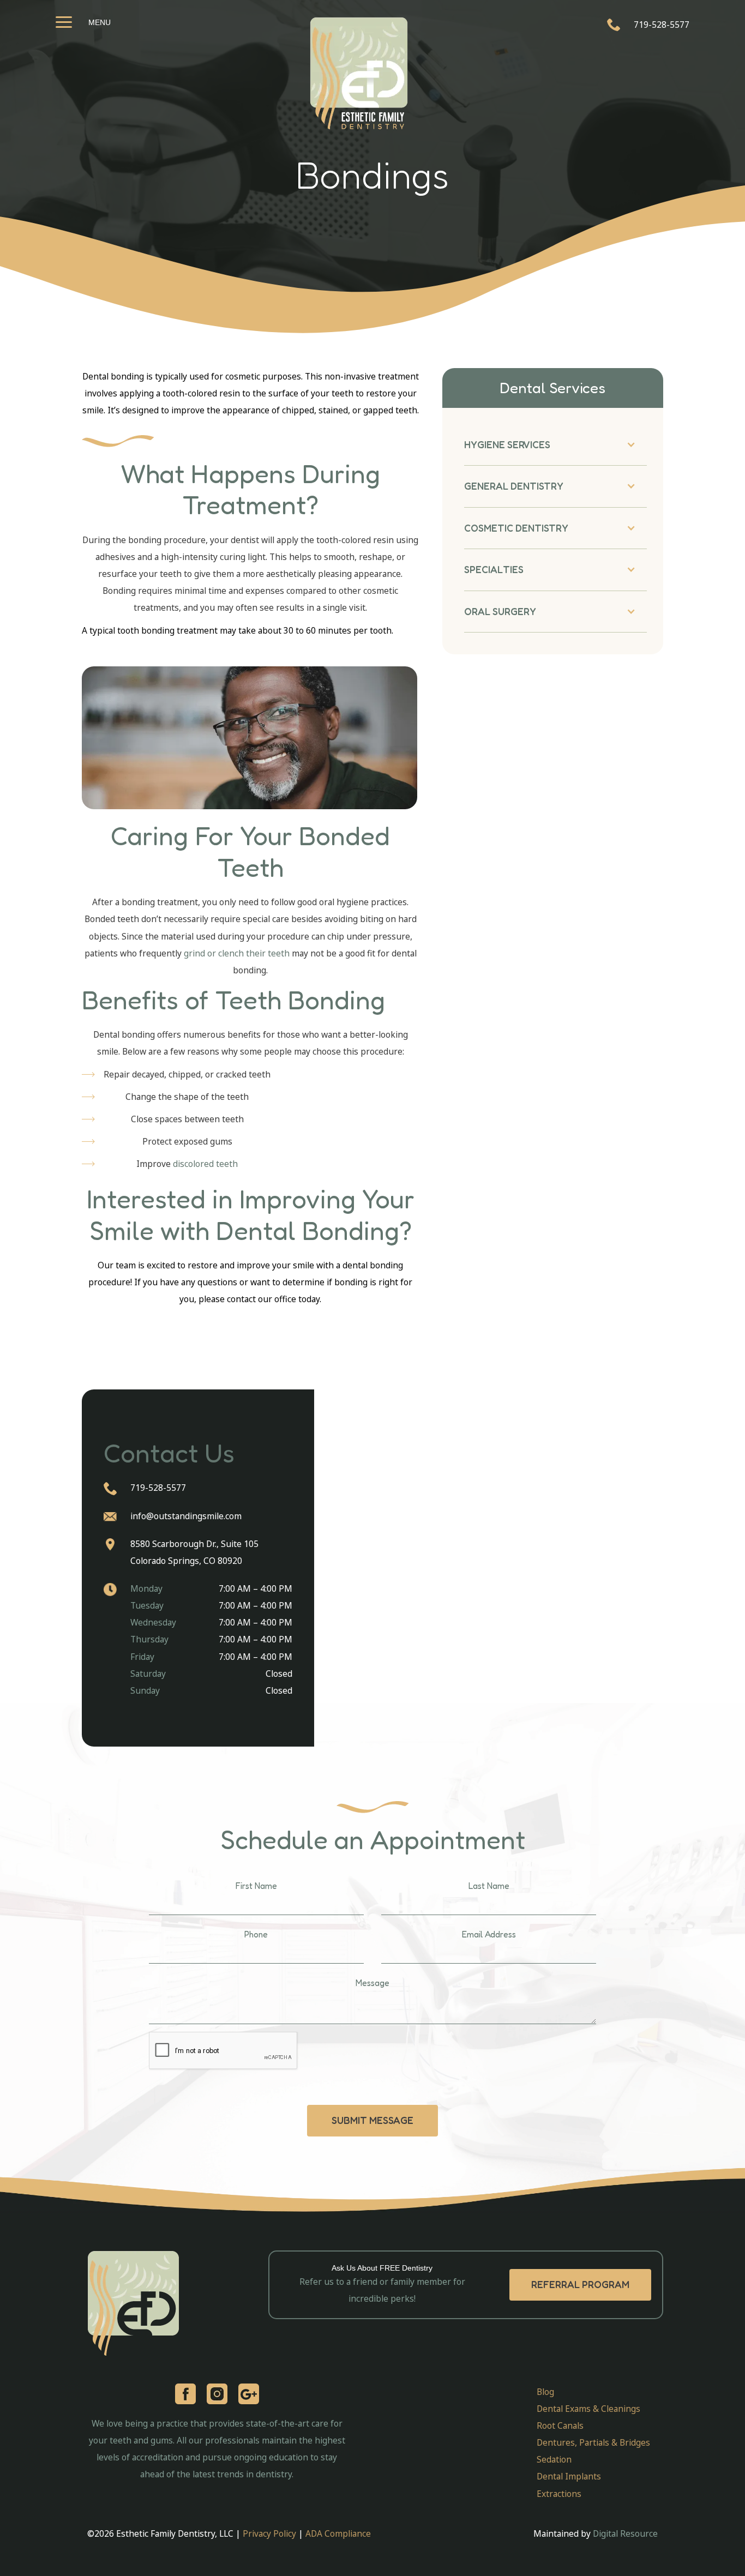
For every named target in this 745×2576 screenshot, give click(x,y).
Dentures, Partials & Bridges (593, 2442)
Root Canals (560, 2425)
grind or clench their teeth (237, 953)
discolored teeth (205, 1164)
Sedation (554, 2459)
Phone (256, 1934)
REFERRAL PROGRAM (580, 2285)
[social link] (185, 2394)
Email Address (489, 1934)
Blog (545, 2392)
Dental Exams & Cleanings (588, 2409)
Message (372, 1983)
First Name (256, 1886)
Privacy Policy (271, 2533)
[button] (555, 444)
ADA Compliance (338, 2533)
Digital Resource (625, 2533)
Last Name (489, 1886)
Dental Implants (569, 2476)
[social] (217, 2394)
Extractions (559, 2494)
